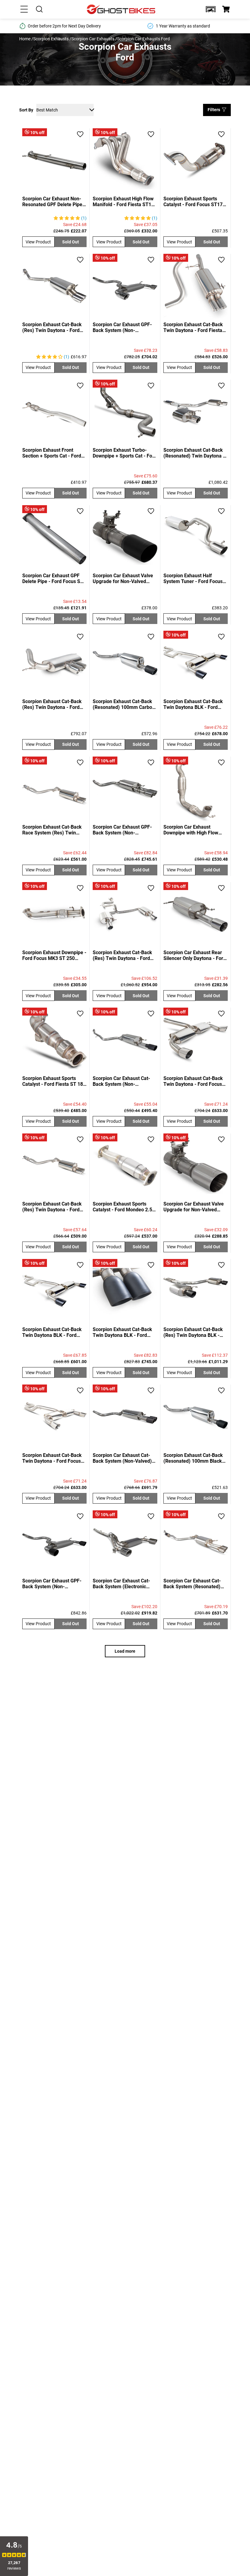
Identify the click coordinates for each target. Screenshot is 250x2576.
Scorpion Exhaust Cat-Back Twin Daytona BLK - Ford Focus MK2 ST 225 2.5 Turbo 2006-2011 (54, 1332)
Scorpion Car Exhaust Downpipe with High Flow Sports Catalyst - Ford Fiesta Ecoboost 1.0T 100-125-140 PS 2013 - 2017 (195, 830)
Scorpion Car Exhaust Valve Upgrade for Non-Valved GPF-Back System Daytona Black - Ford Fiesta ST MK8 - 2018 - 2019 (124, 578)
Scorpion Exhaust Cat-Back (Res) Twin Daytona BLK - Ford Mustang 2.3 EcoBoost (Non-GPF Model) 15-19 (194, 1332)
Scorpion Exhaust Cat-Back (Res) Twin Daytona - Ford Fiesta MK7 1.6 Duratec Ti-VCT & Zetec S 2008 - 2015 (52, 327)
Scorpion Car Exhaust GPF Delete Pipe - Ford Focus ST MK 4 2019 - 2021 (53, 578)
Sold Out (71, 242)
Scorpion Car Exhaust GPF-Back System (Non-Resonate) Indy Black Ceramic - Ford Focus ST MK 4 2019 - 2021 (54, 1584)
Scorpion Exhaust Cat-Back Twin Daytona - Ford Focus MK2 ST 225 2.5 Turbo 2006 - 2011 (54, 1458)
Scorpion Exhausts (51, 39)
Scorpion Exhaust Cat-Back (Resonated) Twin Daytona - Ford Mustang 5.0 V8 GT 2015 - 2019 (194, 453)
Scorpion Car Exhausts (93, 39)
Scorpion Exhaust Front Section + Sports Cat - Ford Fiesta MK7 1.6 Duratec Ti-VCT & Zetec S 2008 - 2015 (52, 453)
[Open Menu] (24, 9)
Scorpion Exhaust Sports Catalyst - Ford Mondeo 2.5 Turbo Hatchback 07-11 (122, 1207)
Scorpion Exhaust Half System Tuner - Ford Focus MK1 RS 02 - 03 (193, 578)
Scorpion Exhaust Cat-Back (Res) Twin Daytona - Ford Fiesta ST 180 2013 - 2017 (52, 1207)
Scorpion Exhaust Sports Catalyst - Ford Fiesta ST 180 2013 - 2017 (54, 1081)
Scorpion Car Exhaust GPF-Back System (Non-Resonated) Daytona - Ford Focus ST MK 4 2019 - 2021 (123, 327)
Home (25, 39)
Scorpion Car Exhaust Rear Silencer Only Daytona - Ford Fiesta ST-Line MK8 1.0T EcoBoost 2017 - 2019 (195, 955)
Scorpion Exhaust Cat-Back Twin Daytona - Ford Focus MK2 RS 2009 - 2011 (193, 1081)
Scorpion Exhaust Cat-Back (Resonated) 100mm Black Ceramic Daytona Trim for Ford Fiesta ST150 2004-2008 (193, 1458)
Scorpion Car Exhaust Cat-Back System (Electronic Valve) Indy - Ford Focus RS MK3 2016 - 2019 (123, 1584)
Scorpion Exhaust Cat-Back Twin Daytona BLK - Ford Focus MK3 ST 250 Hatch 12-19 (125, 1332)
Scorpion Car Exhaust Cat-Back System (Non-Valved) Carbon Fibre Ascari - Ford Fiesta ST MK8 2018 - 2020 (122, 1458)
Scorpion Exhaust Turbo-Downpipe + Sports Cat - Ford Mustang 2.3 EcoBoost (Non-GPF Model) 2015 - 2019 (125, 453)
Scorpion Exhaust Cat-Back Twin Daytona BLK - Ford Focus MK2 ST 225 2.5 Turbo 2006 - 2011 (195, 704)
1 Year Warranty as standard (183, 26)
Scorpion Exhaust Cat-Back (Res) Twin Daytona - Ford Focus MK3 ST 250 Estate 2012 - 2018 (52, 704)
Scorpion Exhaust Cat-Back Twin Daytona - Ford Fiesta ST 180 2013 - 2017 (193, 327)
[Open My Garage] (211, 9)
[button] (211, 9)
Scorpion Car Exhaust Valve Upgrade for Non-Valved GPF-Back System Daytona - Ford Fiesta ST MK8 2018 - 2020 (194, 1207)
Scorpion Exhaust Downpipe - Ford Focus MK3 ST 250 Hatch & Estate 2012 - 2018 (54, 955)
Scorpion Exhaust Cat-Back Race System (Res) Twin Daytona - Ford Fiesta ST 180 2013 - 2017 (54, 830)
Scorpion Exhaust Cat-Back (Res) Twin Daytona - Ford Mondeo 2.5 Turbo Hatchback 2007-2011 (122, 955)
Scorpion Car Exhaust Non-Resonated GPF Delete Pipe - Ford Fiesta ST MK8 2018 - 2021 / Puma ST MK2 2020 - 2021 (54, 202)
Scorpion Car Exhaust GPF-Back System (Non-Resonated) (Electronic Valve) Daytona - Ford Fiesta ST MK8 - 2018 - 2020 (124, 830)
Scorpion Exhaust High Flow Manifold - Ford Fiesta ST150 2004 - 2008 (125, 202)
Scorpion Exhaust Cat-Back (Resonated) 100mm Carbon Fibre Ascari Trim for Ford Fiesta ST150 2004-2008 (124, 704)
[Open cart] (226, 9)
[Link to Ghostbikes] (122, 9)
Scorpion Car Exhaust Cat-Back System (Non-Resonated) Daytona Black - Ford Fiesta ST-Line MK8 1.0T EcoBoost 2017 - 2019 (123, 1081)
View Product (38, 242)
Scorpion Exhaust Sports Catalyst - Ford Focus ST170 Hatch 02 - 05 (194, 202)
